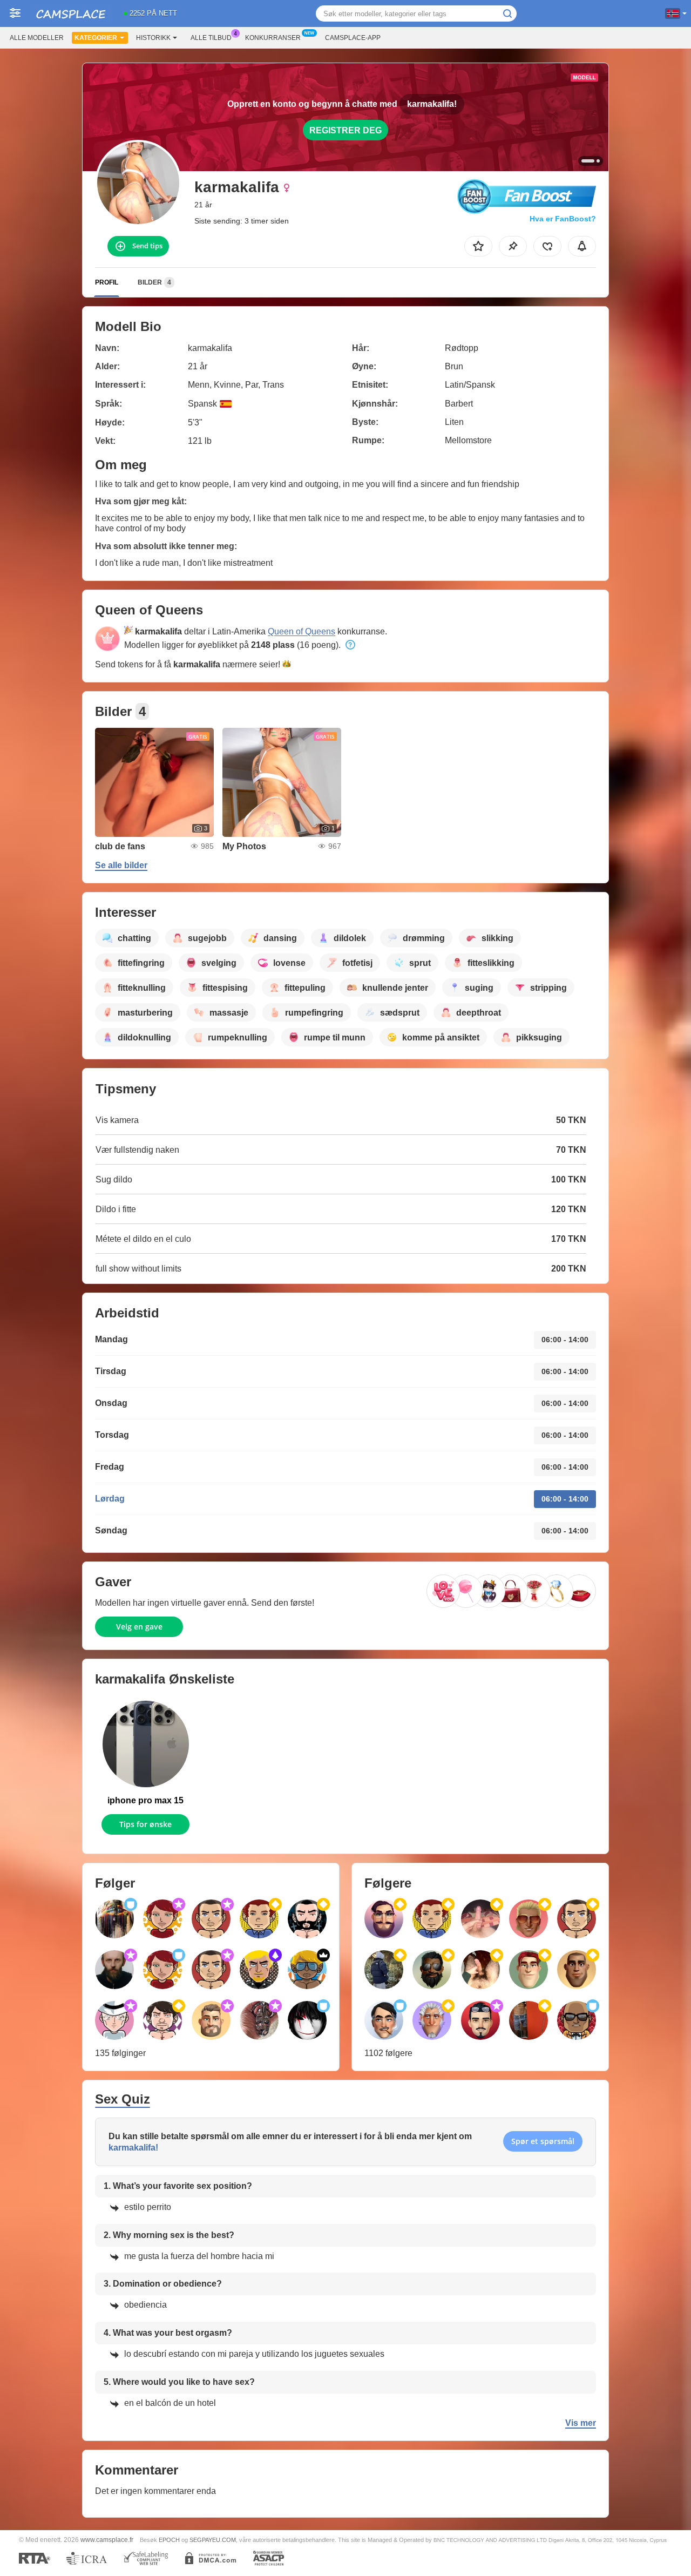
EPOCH (169, 2540)
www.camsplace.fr (107, 2540)
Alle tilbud (211, 38)
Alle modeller (37, 38)
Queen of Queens (302, 631)
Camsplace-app (353, 38)
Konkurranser (273, 38)
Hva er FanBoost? (563, 219)
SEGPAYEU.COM (213, 2540)
